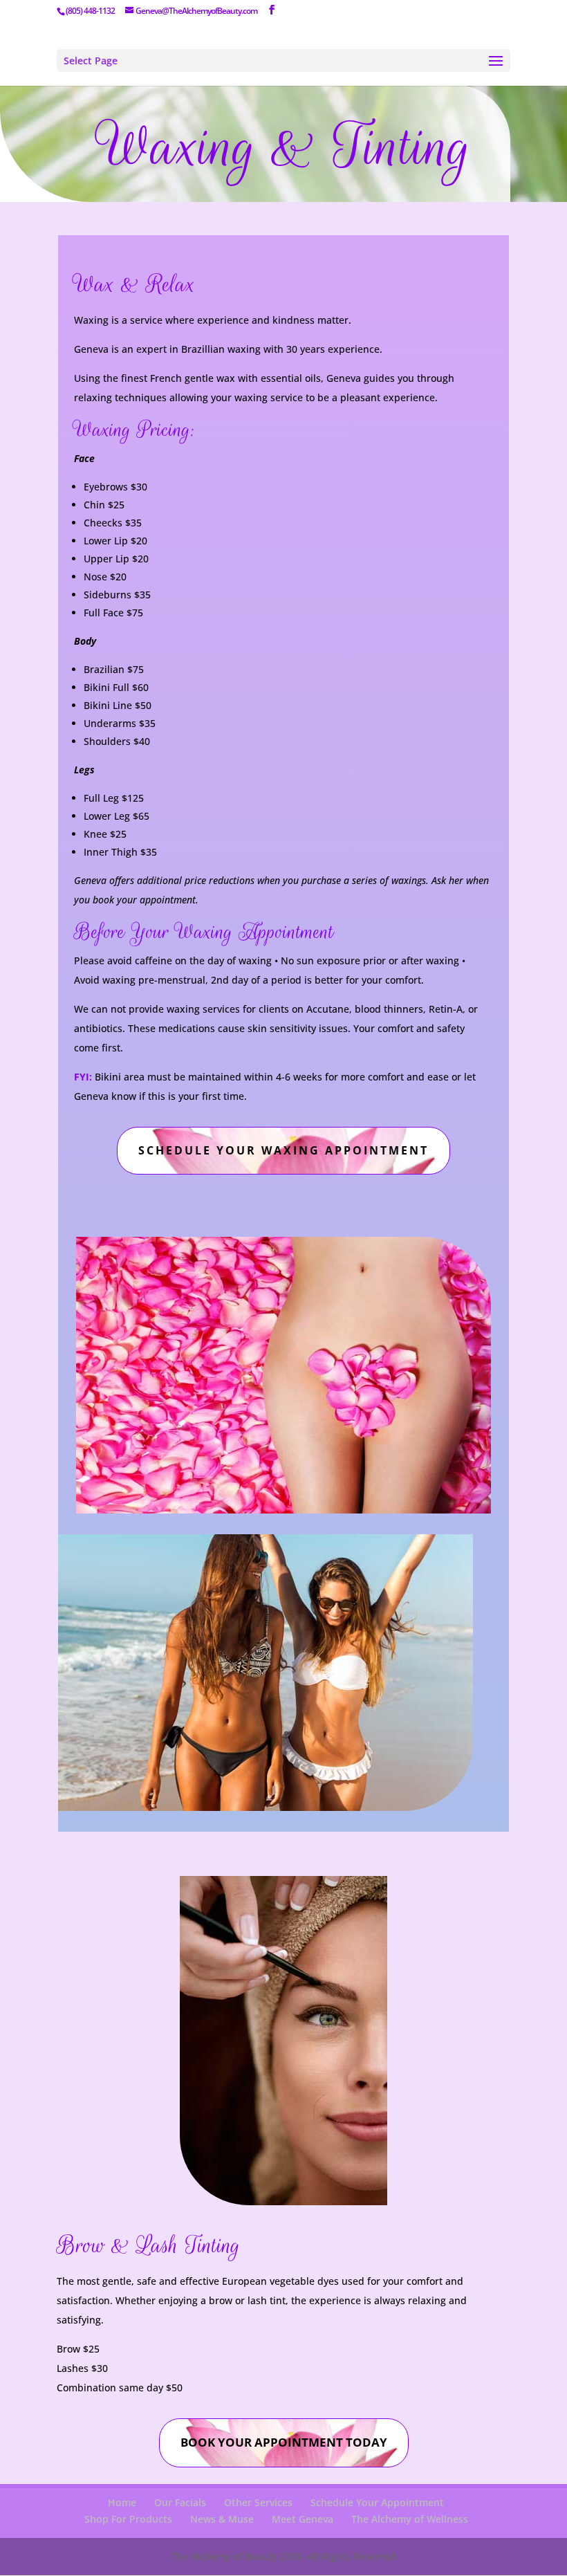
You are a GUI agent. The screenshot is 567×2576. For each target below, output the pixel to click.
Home (122, 2502)
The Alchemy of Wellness (410, 2519)
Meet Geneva (303, 2519)
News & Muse (222, 2519)
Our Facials (180, 2502)
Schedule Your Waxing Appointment (283, 1150)
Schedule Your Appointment (377, 2502)
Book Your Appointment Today (284, 2442)
